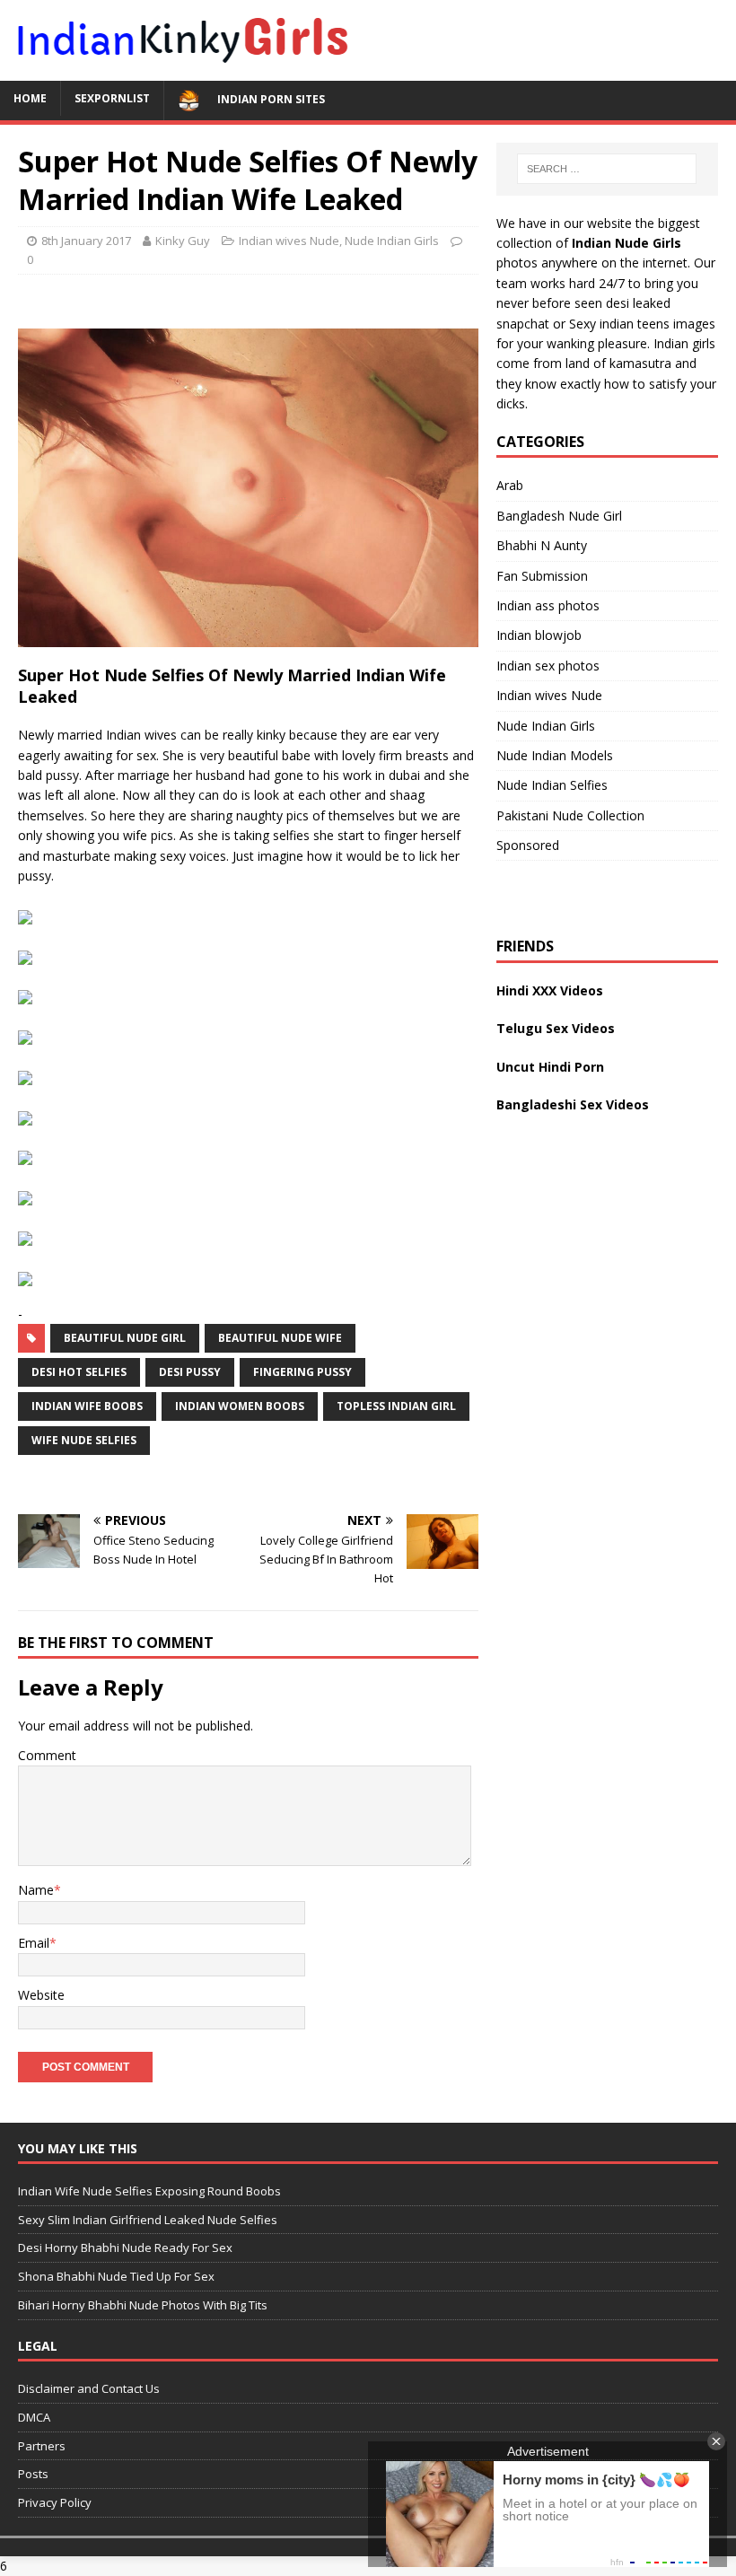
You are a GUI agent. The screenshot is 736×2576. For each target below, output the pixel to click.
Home (30, 98)
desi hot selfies (79, 1372)
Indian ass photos (548, 605)
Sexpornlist (112, 98)
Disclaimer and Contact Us (89, 2388)
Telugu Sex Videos (556, 1028)
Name (36, 1890)
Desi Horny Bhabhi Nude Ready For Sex (125, 2247)
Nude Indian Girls (392, 241)
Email (34, 1943)
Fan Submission (542, 576)
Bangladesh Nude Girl (559, 516)
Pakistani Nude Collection (570, 815)
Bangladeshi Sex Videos (573, 1104)
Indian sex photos (548, 666)
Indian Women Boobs (240, 1406)
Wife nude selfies (84, 1440)
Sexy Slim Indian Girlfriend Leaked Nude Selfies (148, 2220)
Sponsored (528, 845)
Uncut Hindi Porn (550, 1067)
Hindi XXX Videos (550, 990)
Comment (47, 1755)
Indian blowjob (539, 635)
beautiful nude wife (280, 1338)
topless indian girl (396, 1406)
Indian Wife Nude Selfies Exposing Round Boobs (149, 2191)
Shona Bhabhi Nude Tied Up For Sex (116, 2276)
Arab (510, 485)
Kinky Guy (183, 241)
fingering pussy (302, 1372)
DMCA (34, 2417)
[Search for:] (607, 169)
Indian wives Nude (289, 241)
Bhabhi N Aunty (542, 545)
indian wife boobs (87, 1406)
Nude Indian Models (555, 755)
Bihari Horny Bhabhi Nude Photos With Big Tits (143, 2305)
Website (41, 1995)
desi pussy (190, 1372)
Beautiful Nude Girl (125, 1338)
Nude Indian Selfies (552, 785)
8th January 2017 (86, 241)
